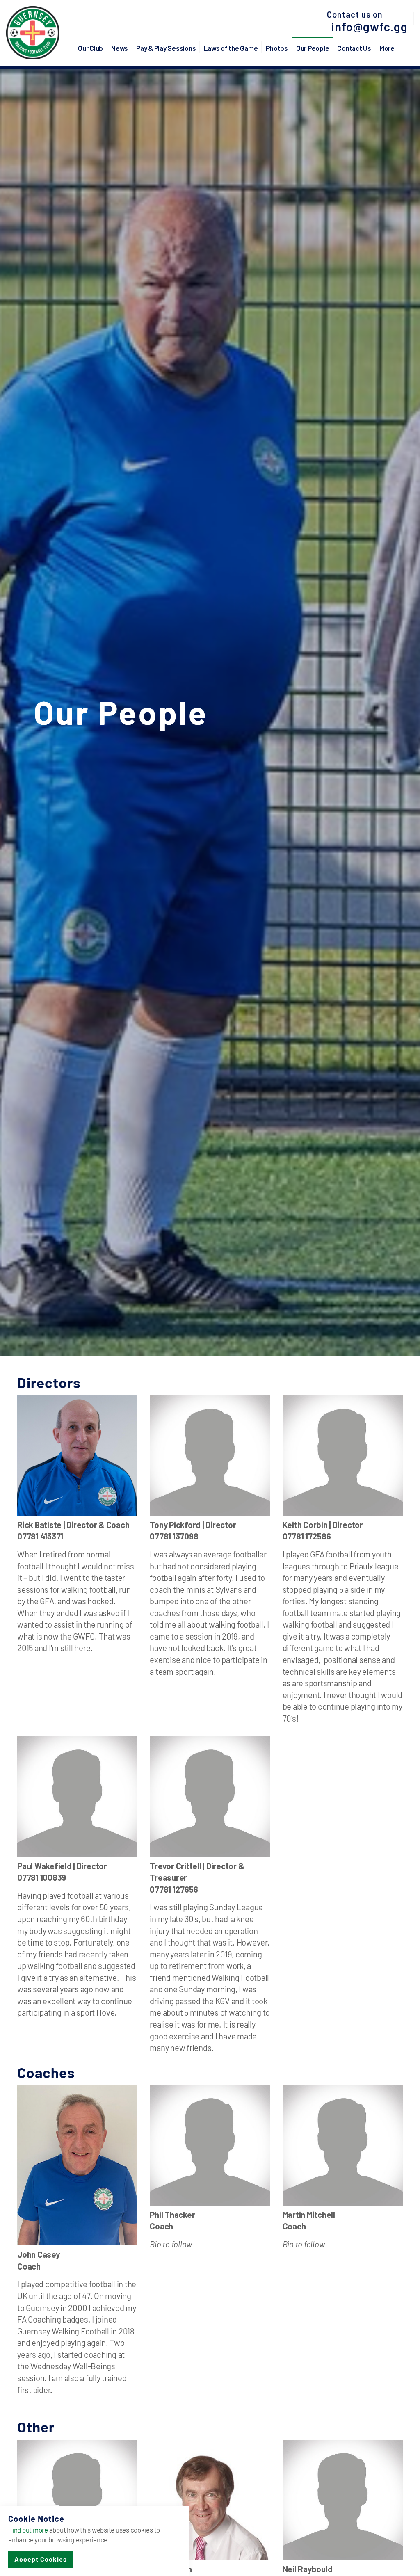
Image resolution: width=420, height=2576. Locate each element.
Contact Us (354, 48)
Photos (277, 48)
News (120, 48)
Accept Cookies (41, 2559)
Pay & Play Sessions (166, 48)
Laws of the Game (231, 48)
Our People (313, 48)
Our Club (90, 48)
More (387, 48)
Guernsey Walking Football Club (33, 33)
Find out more (28, 2530)
